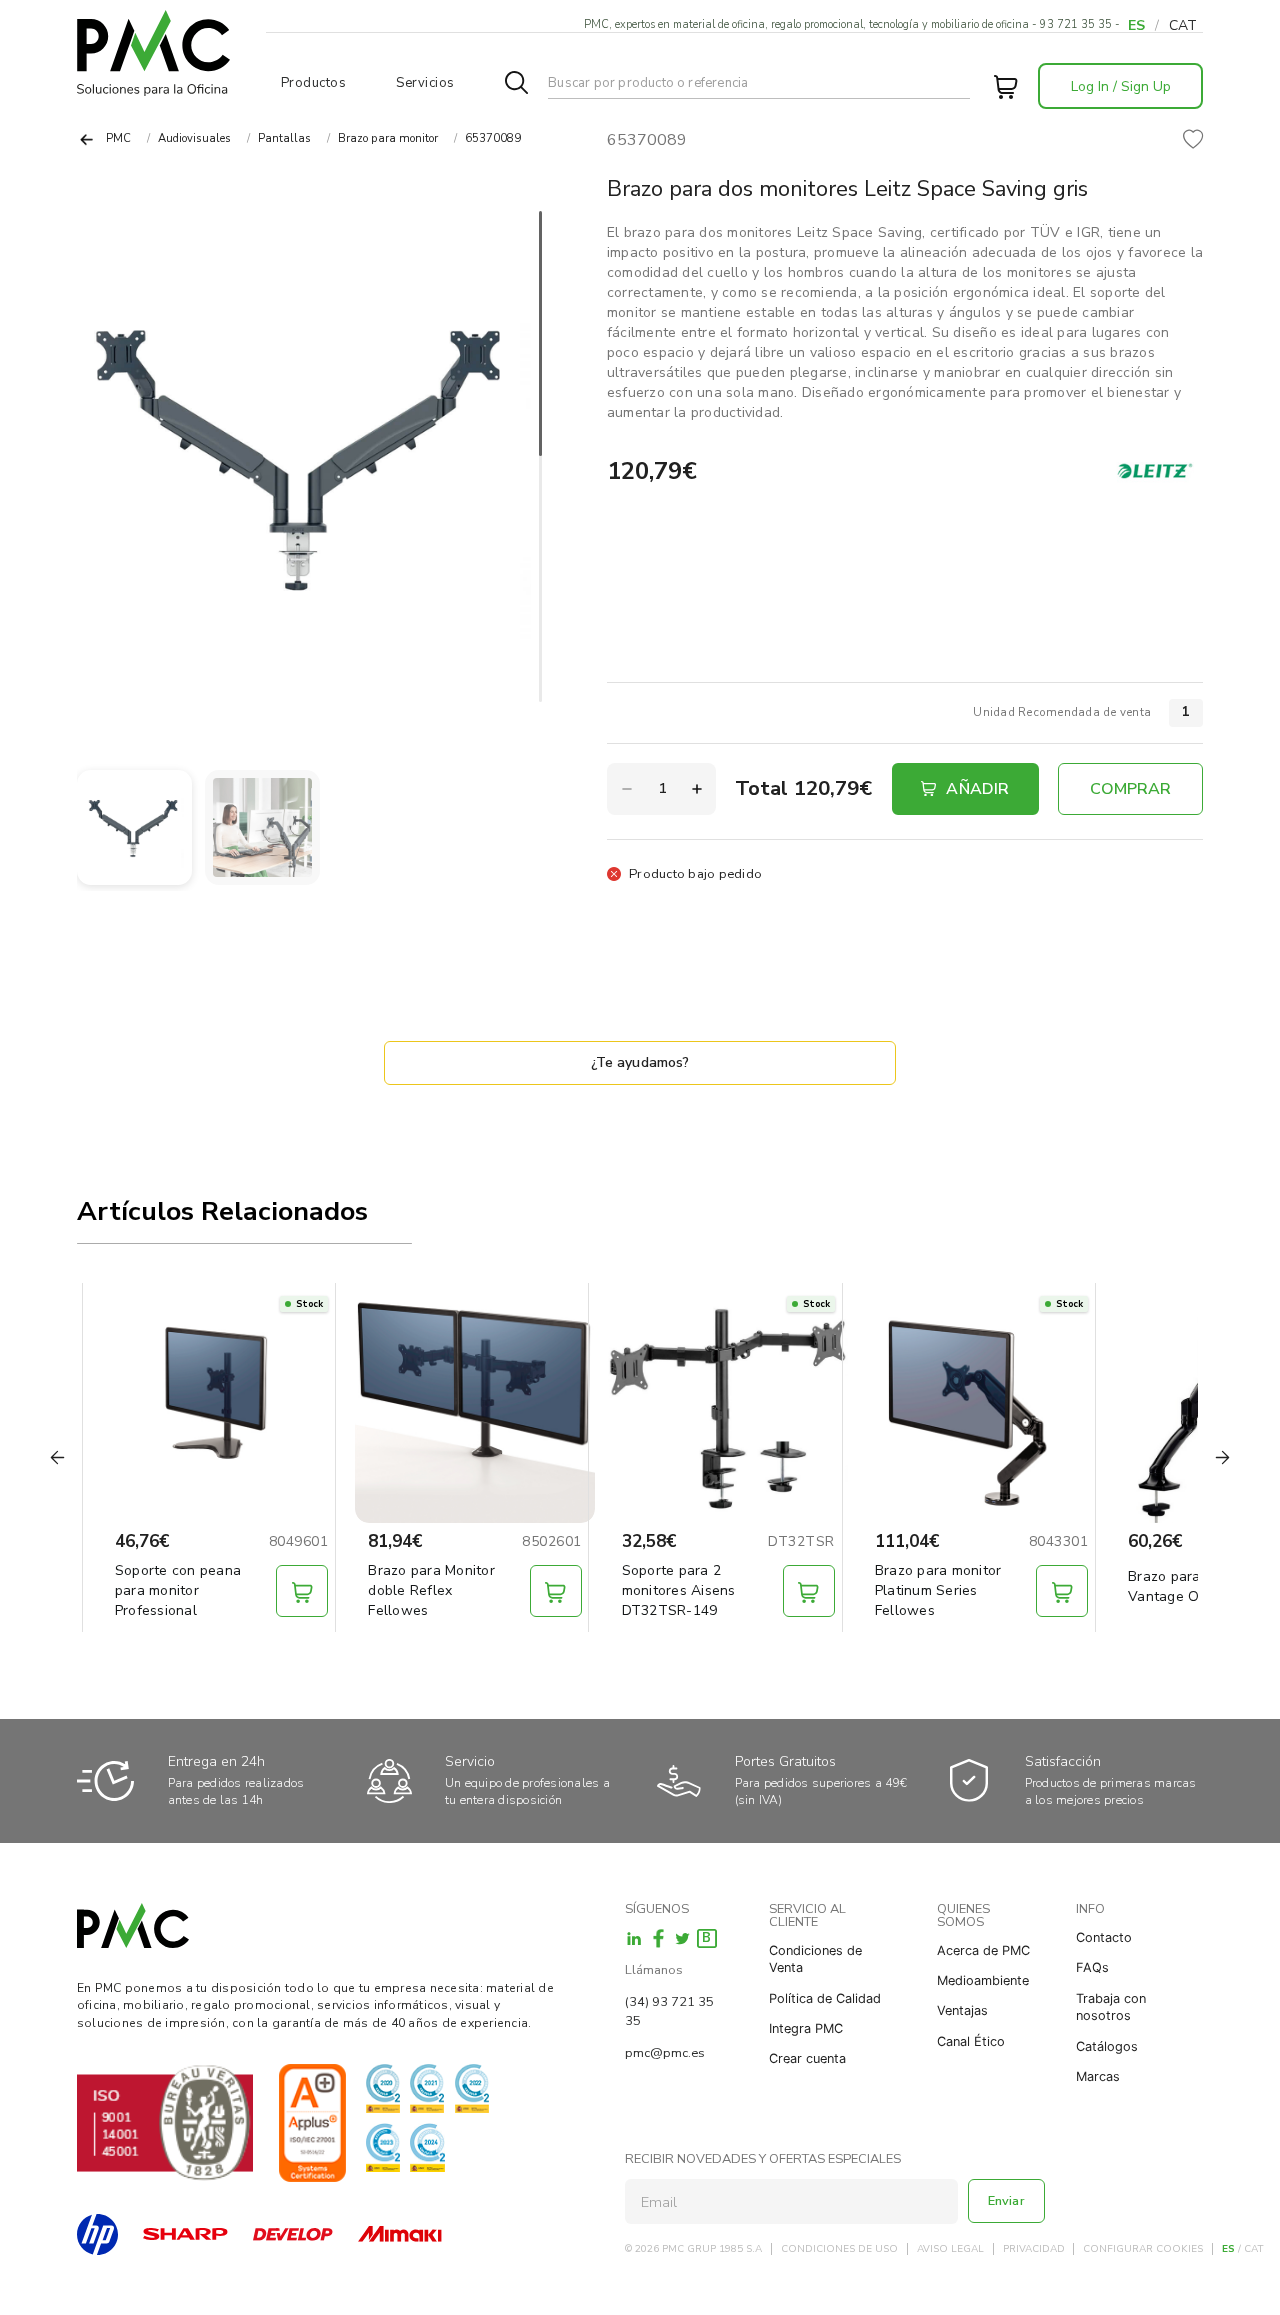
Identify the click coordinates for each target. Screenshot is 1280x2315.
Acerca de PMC (983, 1950)
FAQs (1092, 1967)
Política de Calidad (825, 1998)
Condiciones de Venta (815, 1959)
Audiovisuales (194, 138)
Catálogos (1107, 2046)
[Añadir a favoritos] (1193, 140)
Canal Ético (971, 2041)
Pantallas (284, 138)
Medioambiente (983, 1980)
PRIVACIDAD (1034, 2249)
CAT (1183, 25)
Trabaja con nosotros (1111, 2007)
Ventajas (962, 2010)
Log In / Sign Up (1121, 86)
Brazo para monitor (388, 138)
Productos (314, 83)
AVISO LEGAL (950, 2249)
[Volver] (86, 139)
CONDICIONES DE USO (839, 2249)
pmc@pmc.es (665, 2053)
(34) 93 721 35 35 (669, 2011)
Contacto (1104, 1937)
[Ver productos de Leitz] (1155, 471)
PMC (118, 138)
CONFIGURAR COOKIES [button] (1143, 2249)
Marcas (1098, 2076)
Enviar (1006, 2201)
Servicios (425, 83)
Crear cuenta (807, 2058)
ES (1136, 25)
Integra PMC (806, 2028)
